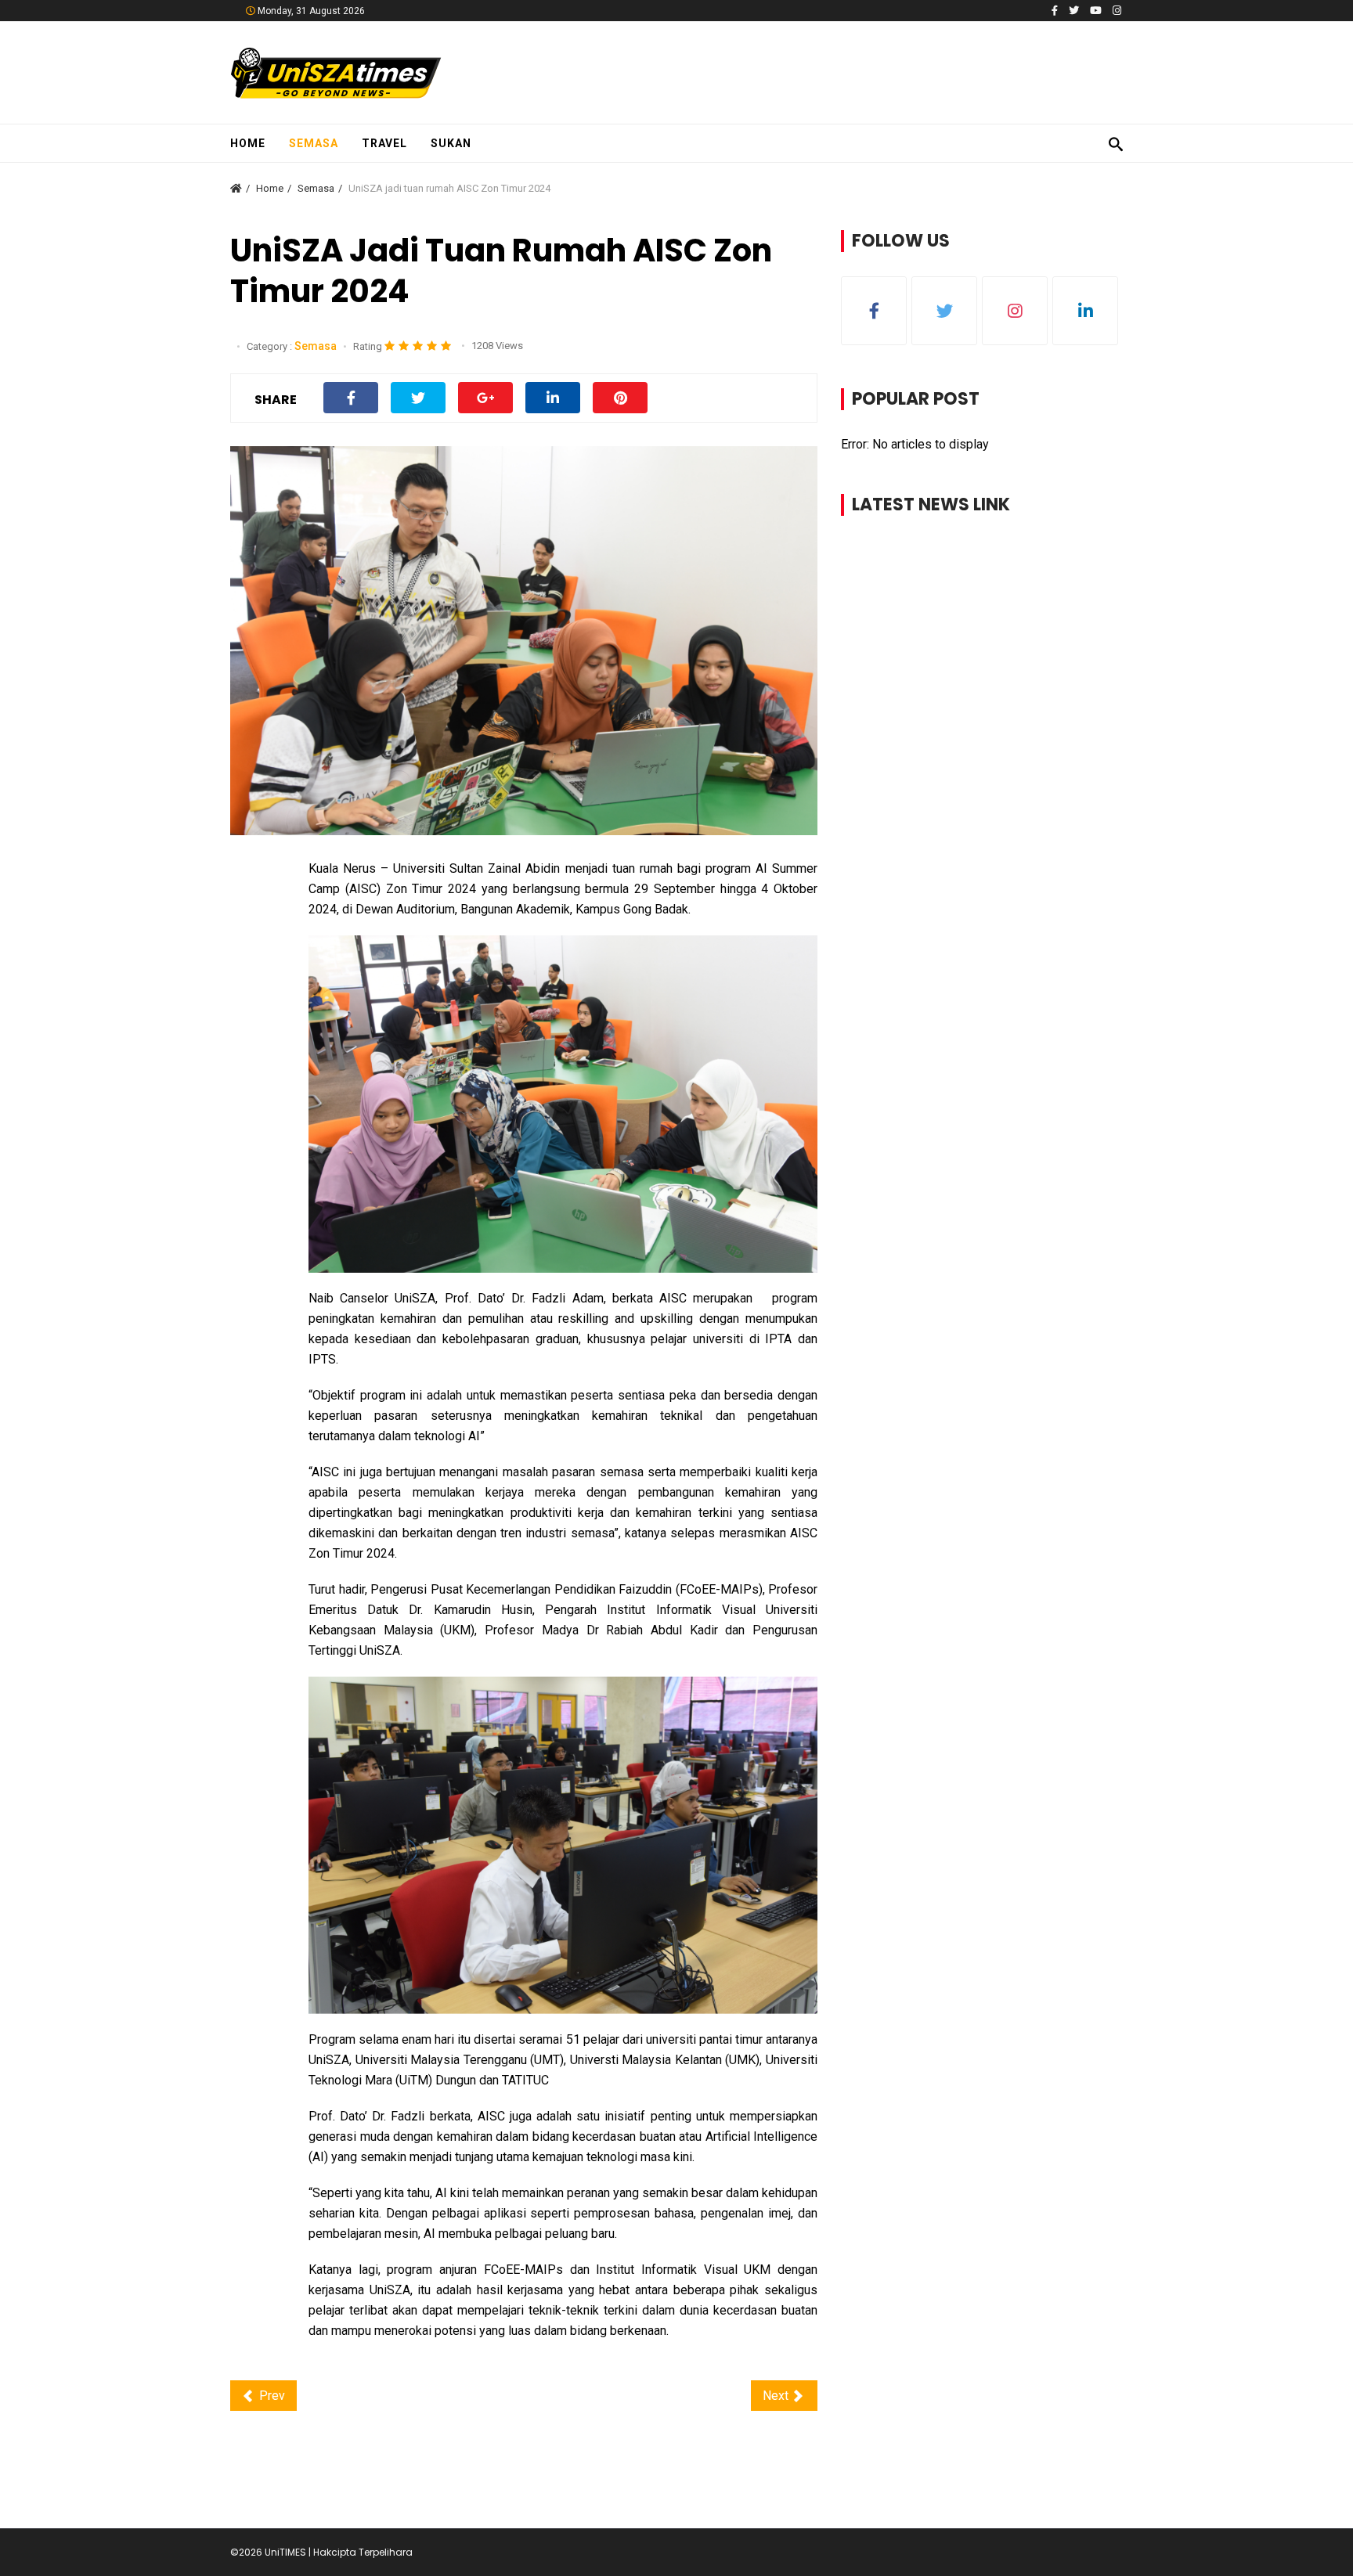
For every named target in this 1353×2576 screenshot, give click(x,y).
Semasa (314, 143)
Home (248, 143)
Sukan (451, 143)
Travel (384, 143)
